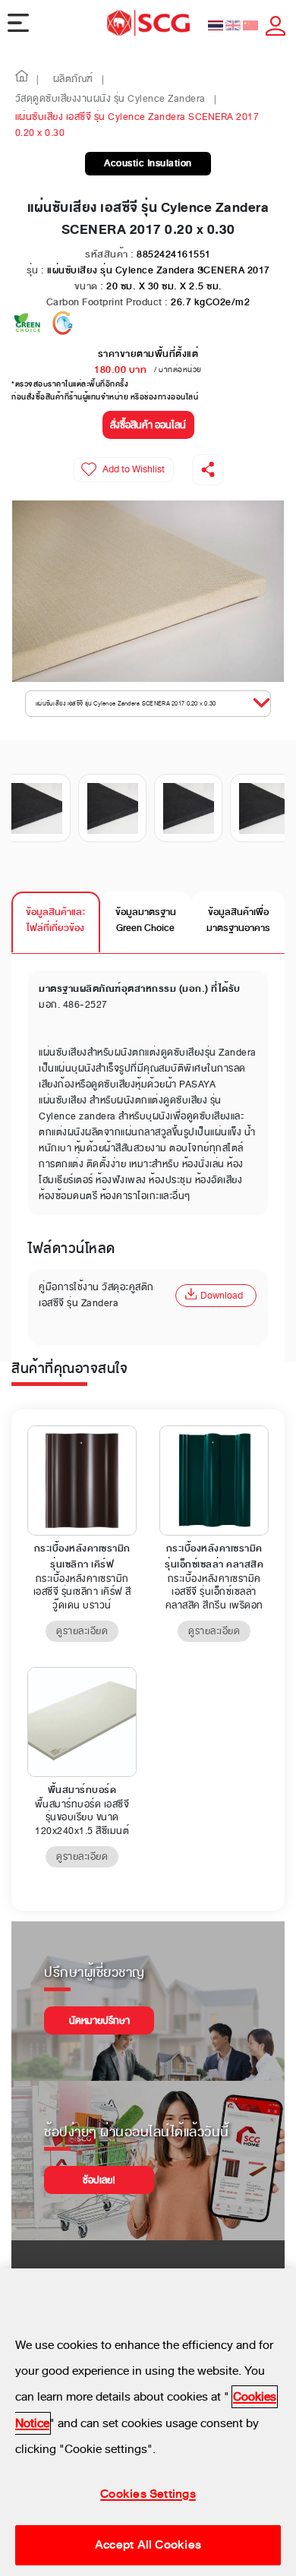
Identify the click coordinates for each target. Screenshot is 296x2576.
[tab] (56, 922)
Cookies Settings (148, 2494)
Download (222, 1296)
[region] (148, 2422)
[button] (22, 80)
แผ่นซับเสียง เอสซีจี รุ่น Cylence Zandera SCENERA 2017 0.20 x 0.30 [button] (126, 704)
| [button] (38, 80)
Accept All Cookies (148, 2545)
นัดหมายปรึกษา (99, 2021)
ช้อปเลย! (99, 2180)
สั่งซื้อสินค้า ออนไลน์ (148, 425)
